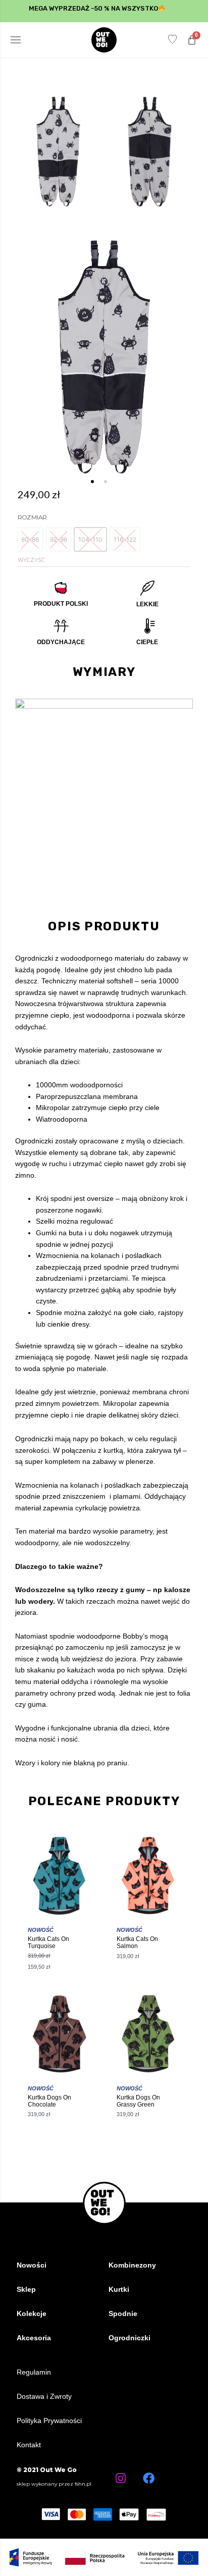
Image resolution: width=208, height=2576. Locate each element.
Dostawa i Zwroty (44, 2396)
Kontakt (29, 2445)
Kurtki (119, 2289)
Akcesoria (34, 2338)
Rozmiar (32, 517)
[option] (30, 539)
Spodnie (123, 2314)
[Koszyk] (192, 40)
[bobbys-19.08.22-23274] (150, 152)
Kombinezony (132, 2265)
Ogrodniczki (129, 2338)
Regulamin (34, 2372)
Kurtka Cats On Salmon (137, 1942)
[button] (16, 40)
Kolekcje (32, 2314)
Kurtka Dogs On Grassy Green (138, 2101)
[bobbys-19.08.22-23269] (58, 152)
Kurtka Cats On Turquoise (48, 1942)
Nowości (32, 2265)
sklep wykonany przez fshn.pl (54, 2484)
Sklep (26, 2289)
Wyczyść (31, 560)
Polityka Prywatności (49, 2421)
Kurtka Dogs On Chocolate (49, 2101)
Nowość (41, 1930)
